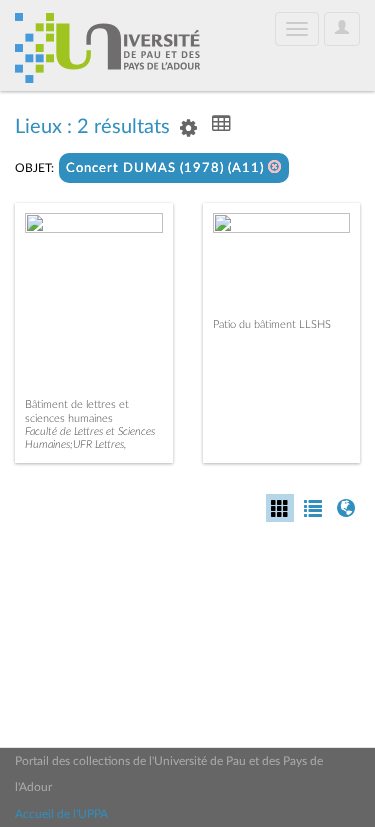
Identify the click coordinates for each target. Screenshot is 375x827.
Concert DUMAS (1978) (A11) (167, 168)
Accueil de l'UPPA (61, 814)
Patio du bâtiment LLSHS (272, 324)
